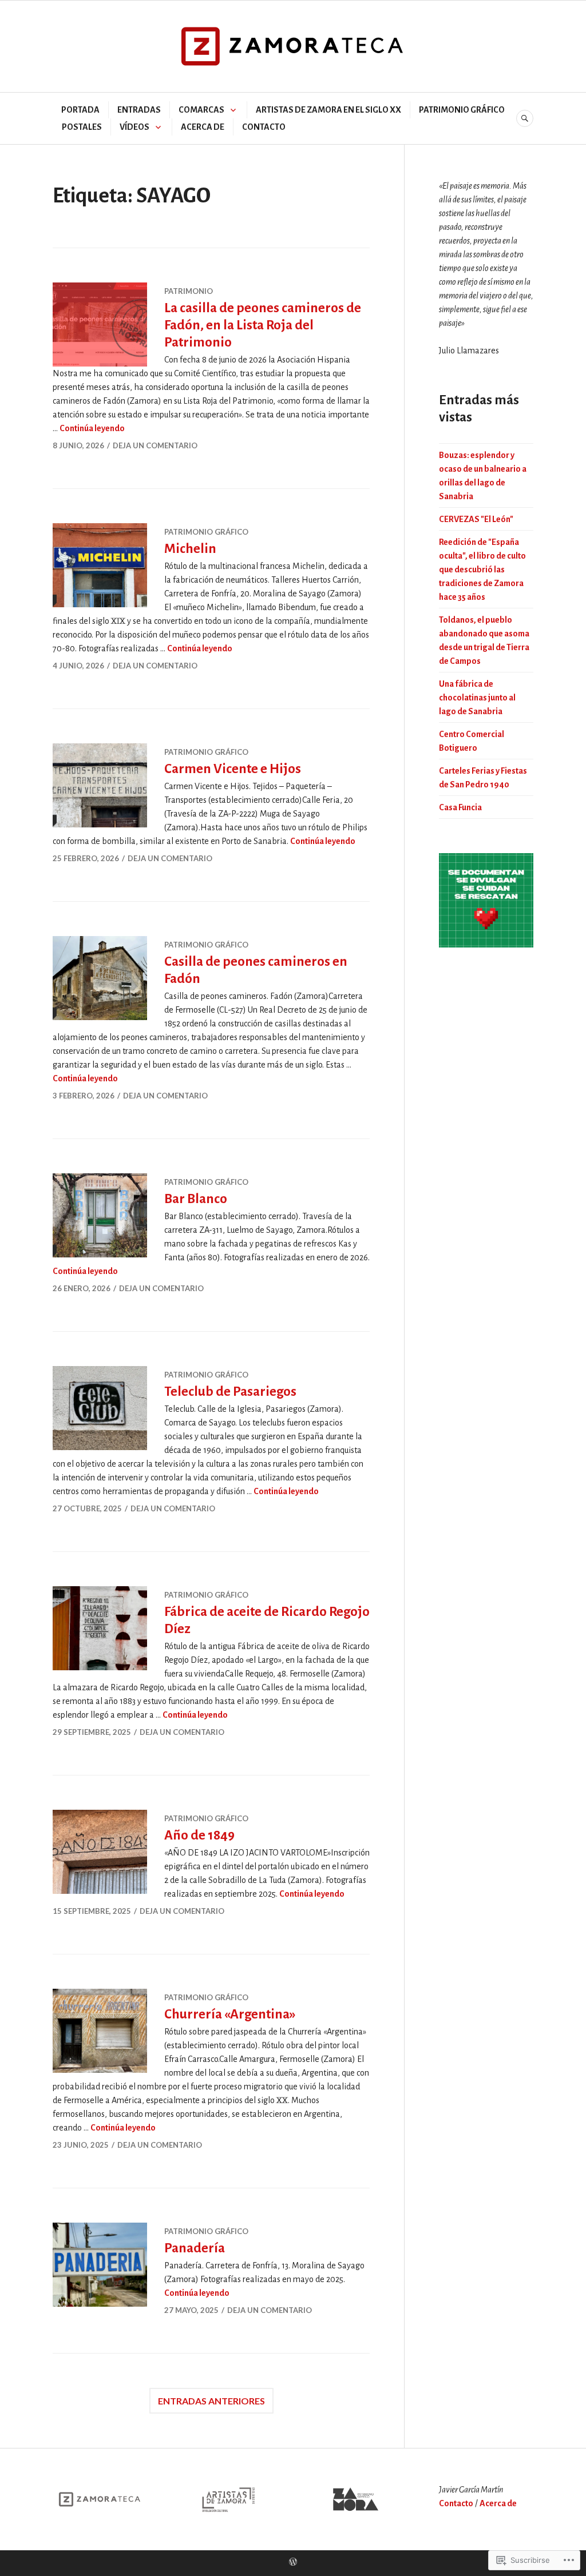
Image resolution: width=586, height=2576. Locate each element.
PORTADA (80, 110)
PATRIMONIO (189, 291)
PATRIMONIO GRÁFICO (462, 110)
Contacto (456, 2503)
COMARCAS (201, 110)
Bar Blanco (196, 1199)
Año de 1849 (199, 1835)
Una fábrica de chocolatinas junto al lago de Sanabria (477, 698)
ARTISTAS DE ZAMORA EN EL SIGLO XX (328, 110)
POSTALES (82, 127)
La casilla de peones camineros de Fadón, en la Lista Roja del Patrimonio (263, 325)
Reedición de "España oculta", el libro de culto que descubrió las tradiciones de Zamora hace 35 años (482, 570)
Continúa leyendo (92, 428)
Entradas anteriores (211, 2401)
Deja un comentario (155, 445)
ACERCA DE (203, 127)
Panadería (195, 2248)
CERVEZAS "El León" (476, 519)
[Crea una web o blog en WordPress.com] (293, 2563)
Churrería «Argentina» (230, 2014)
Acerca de (498, 2503)
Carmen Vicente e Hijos (233, 769)
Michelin (190, 549)
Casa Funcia (460, 807)
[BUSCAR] (525, 118)
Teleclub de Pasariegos (230, 1391)
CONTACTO (264, 127)
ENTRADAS (139, 110)
